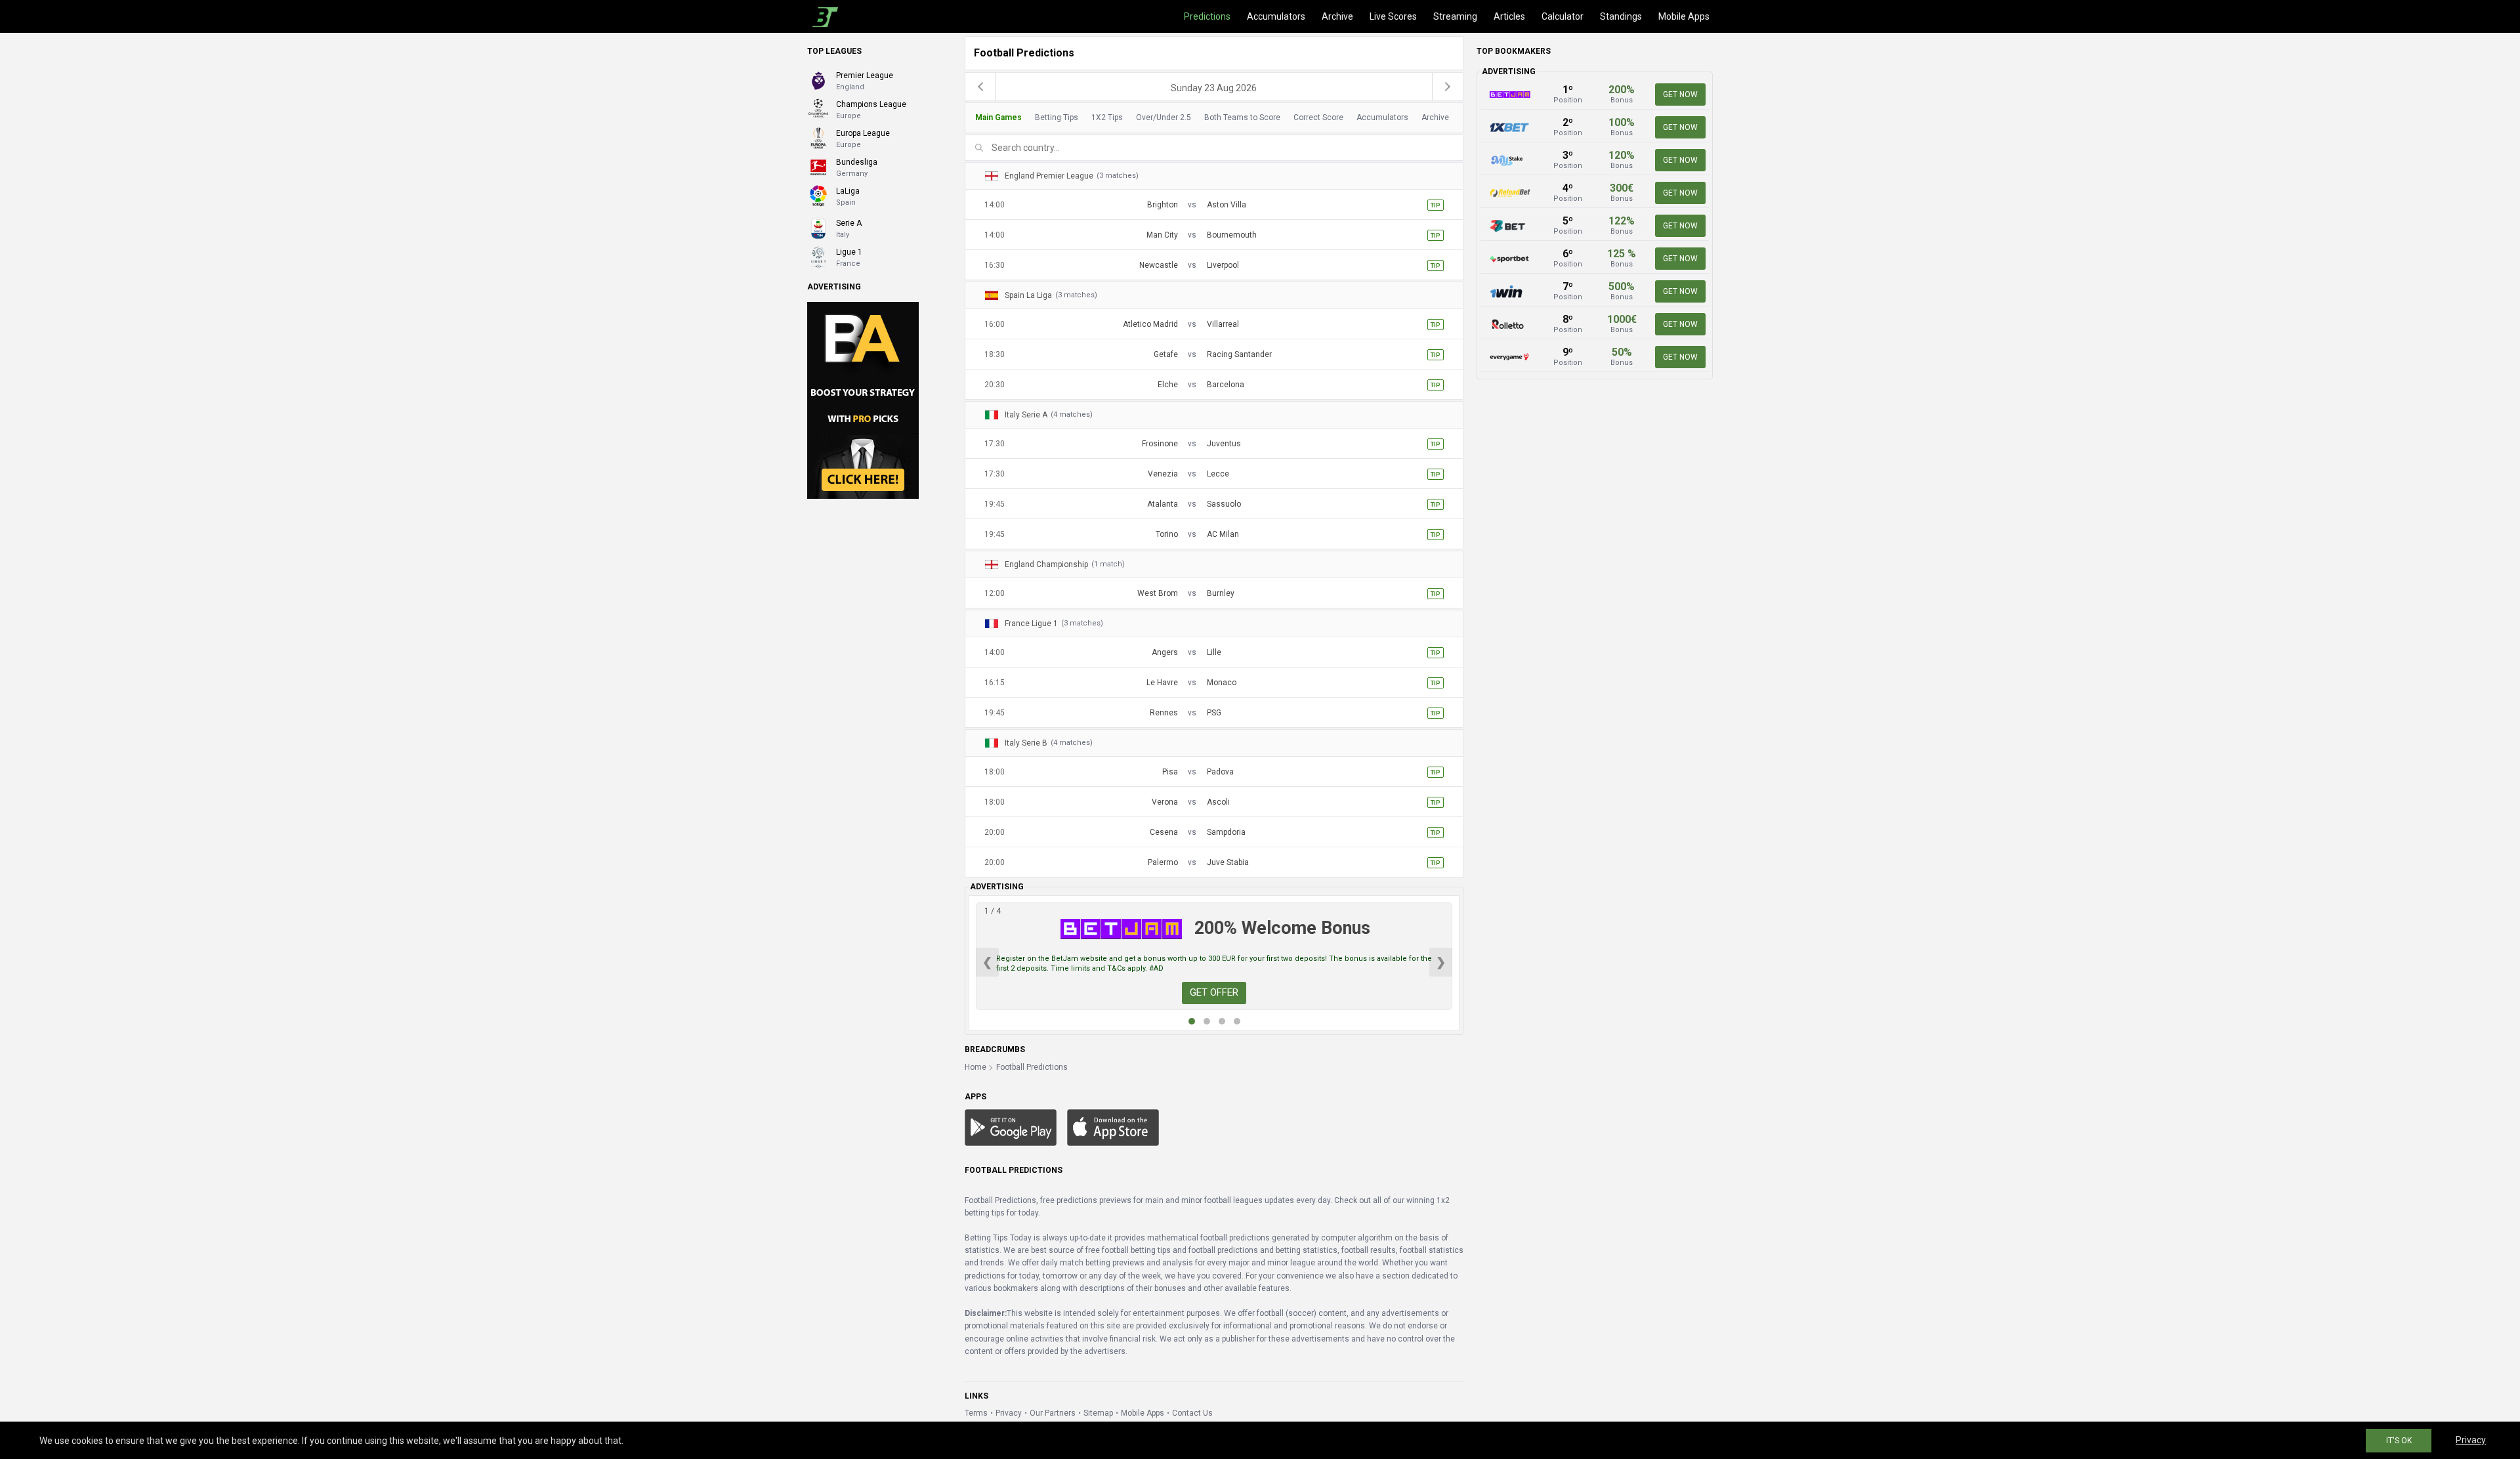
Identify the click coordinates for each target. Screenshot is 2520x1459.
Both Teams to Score (1242, 117)
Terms (976, 1413)
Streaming (1455, 16)
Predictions (1207, 16)
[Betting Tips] (1011, 1127)
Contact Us (1192, 1413)
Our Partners (1053, 1413)
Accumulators (1276, 16)
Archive (1337, 16)
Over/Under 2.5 (1164, 117)
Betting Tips (1057, 117)
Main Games (998, 117)
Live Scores (1393, 16)
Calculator (1563, 16)
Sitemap (1098, 1413)
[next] (1448, 87)
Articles (1509, 16)
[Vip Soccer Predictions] (863, 400)
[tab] (1210, 118)
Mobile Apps (1684, 16)
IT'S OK (2399, 1441)
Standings (1621, 16)
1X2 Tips (1107, 117)
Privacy (1009, 1413)
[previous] (980, 87)
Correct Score (1318, 117)
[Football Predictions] (823, 16)
